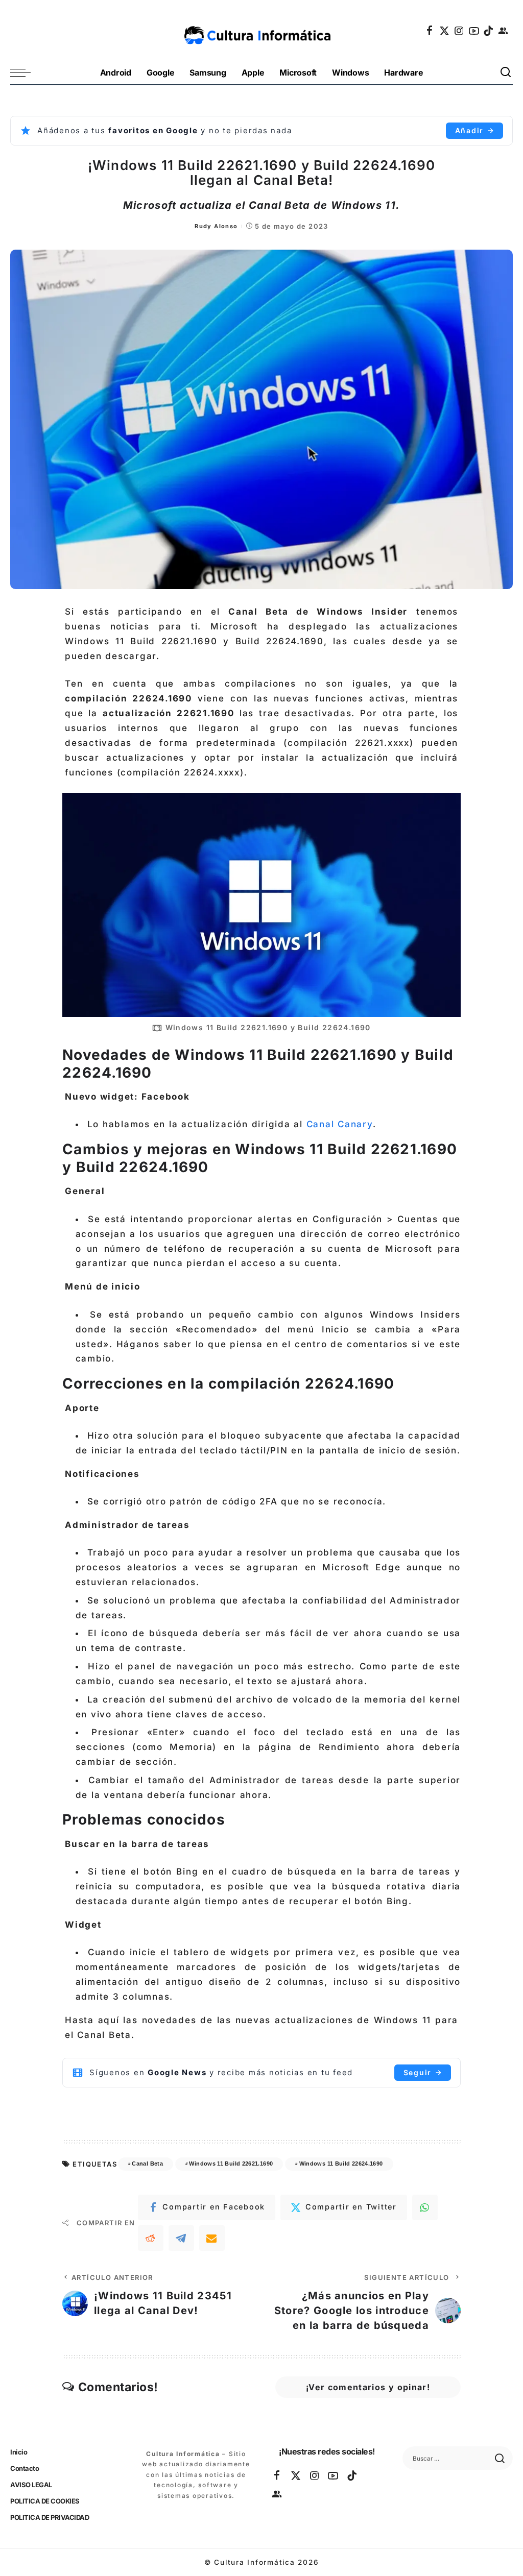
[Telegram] (181, 2238)
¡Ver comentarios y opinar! (368, 2387)
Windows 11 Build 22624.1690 (341, 2164)
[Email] (212, 2238)
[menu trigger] (26, 73)
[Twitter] (445, 31)
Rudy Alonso (216, 226)
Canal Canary (340, 1124)
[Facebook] (430, 31)
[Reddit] (151, 2238)
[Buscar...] (506, 73)
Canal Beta (147, 2164)
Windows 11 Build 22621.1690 (231, 2164)
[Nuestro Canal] (504, 31)
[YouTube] (474, 31)
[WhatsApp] (425, 2207)
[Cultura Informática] (261, 31)
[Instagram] (460, 31)
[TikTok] (489, 31)
